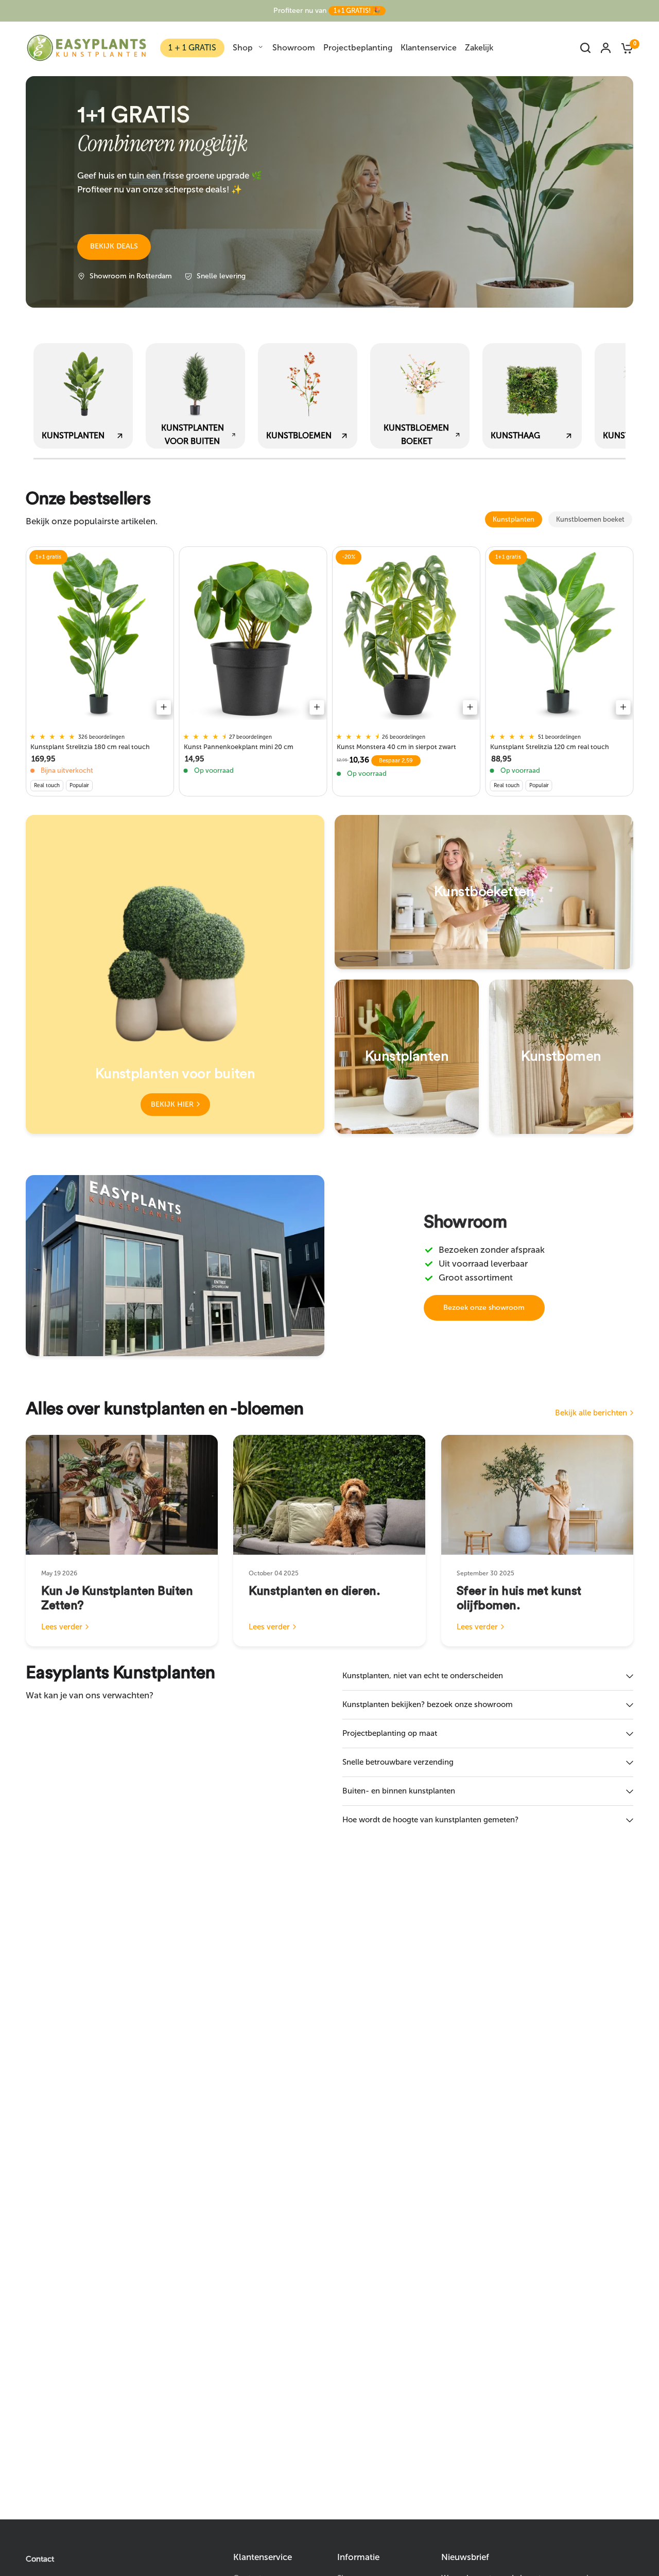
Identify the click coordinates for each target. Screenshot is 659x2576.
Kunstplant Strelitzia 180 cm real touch (90, 747)
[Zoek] (585, 48)
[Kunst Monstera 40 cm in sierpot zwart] (406, 636)
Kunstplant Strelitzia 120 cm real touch (550, 747)
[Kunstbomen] (561, 1057)
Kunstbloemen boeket (590, 519)
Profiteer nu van (327, 11)
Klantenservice (429, 48)
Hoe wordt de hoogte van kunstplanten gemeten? (430, 1820)
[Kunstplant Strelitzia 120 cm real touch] (560, 636)
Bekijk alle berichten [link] (591, 1413)
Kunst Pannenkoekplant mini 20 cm (239, 747)
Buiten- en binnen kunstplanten (399, 1791)
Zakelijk (479, 48)
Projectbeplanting (358, 48)
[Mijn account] (606, 48)
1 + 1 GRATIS (192, 48)
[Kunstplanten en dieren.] (329, 1495)
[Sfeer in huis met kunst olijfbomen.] (537, 1495)
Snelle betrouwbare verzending (398, 1762)
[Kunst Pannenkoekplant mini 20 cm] (253, 636)
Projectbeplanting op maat (390, 1733)
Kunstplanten (514, 519)
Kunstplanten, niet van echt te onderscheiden (423, 1676)
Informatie (358, 2557)
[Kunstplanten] (407, 1057)
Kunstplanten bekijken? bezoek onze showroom (428, 1704)
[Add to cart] (164, 707)
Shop (243, 48)
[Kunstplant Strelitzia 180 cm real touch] (100, 636)
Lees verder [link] (62, 1627)
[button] (114, 247)
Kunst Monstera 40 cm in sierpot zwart (396, 747)
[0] (625, 48)
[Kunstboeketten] (484, 892)
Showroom (294, 48)
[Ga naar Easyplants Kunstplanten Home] (86, 48)
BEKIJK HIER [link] (172, 1104)
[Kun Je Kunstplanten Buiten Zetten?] (122, 1495)
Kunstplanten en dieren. (314, 1591)
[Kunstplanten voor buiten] (175, 974)
